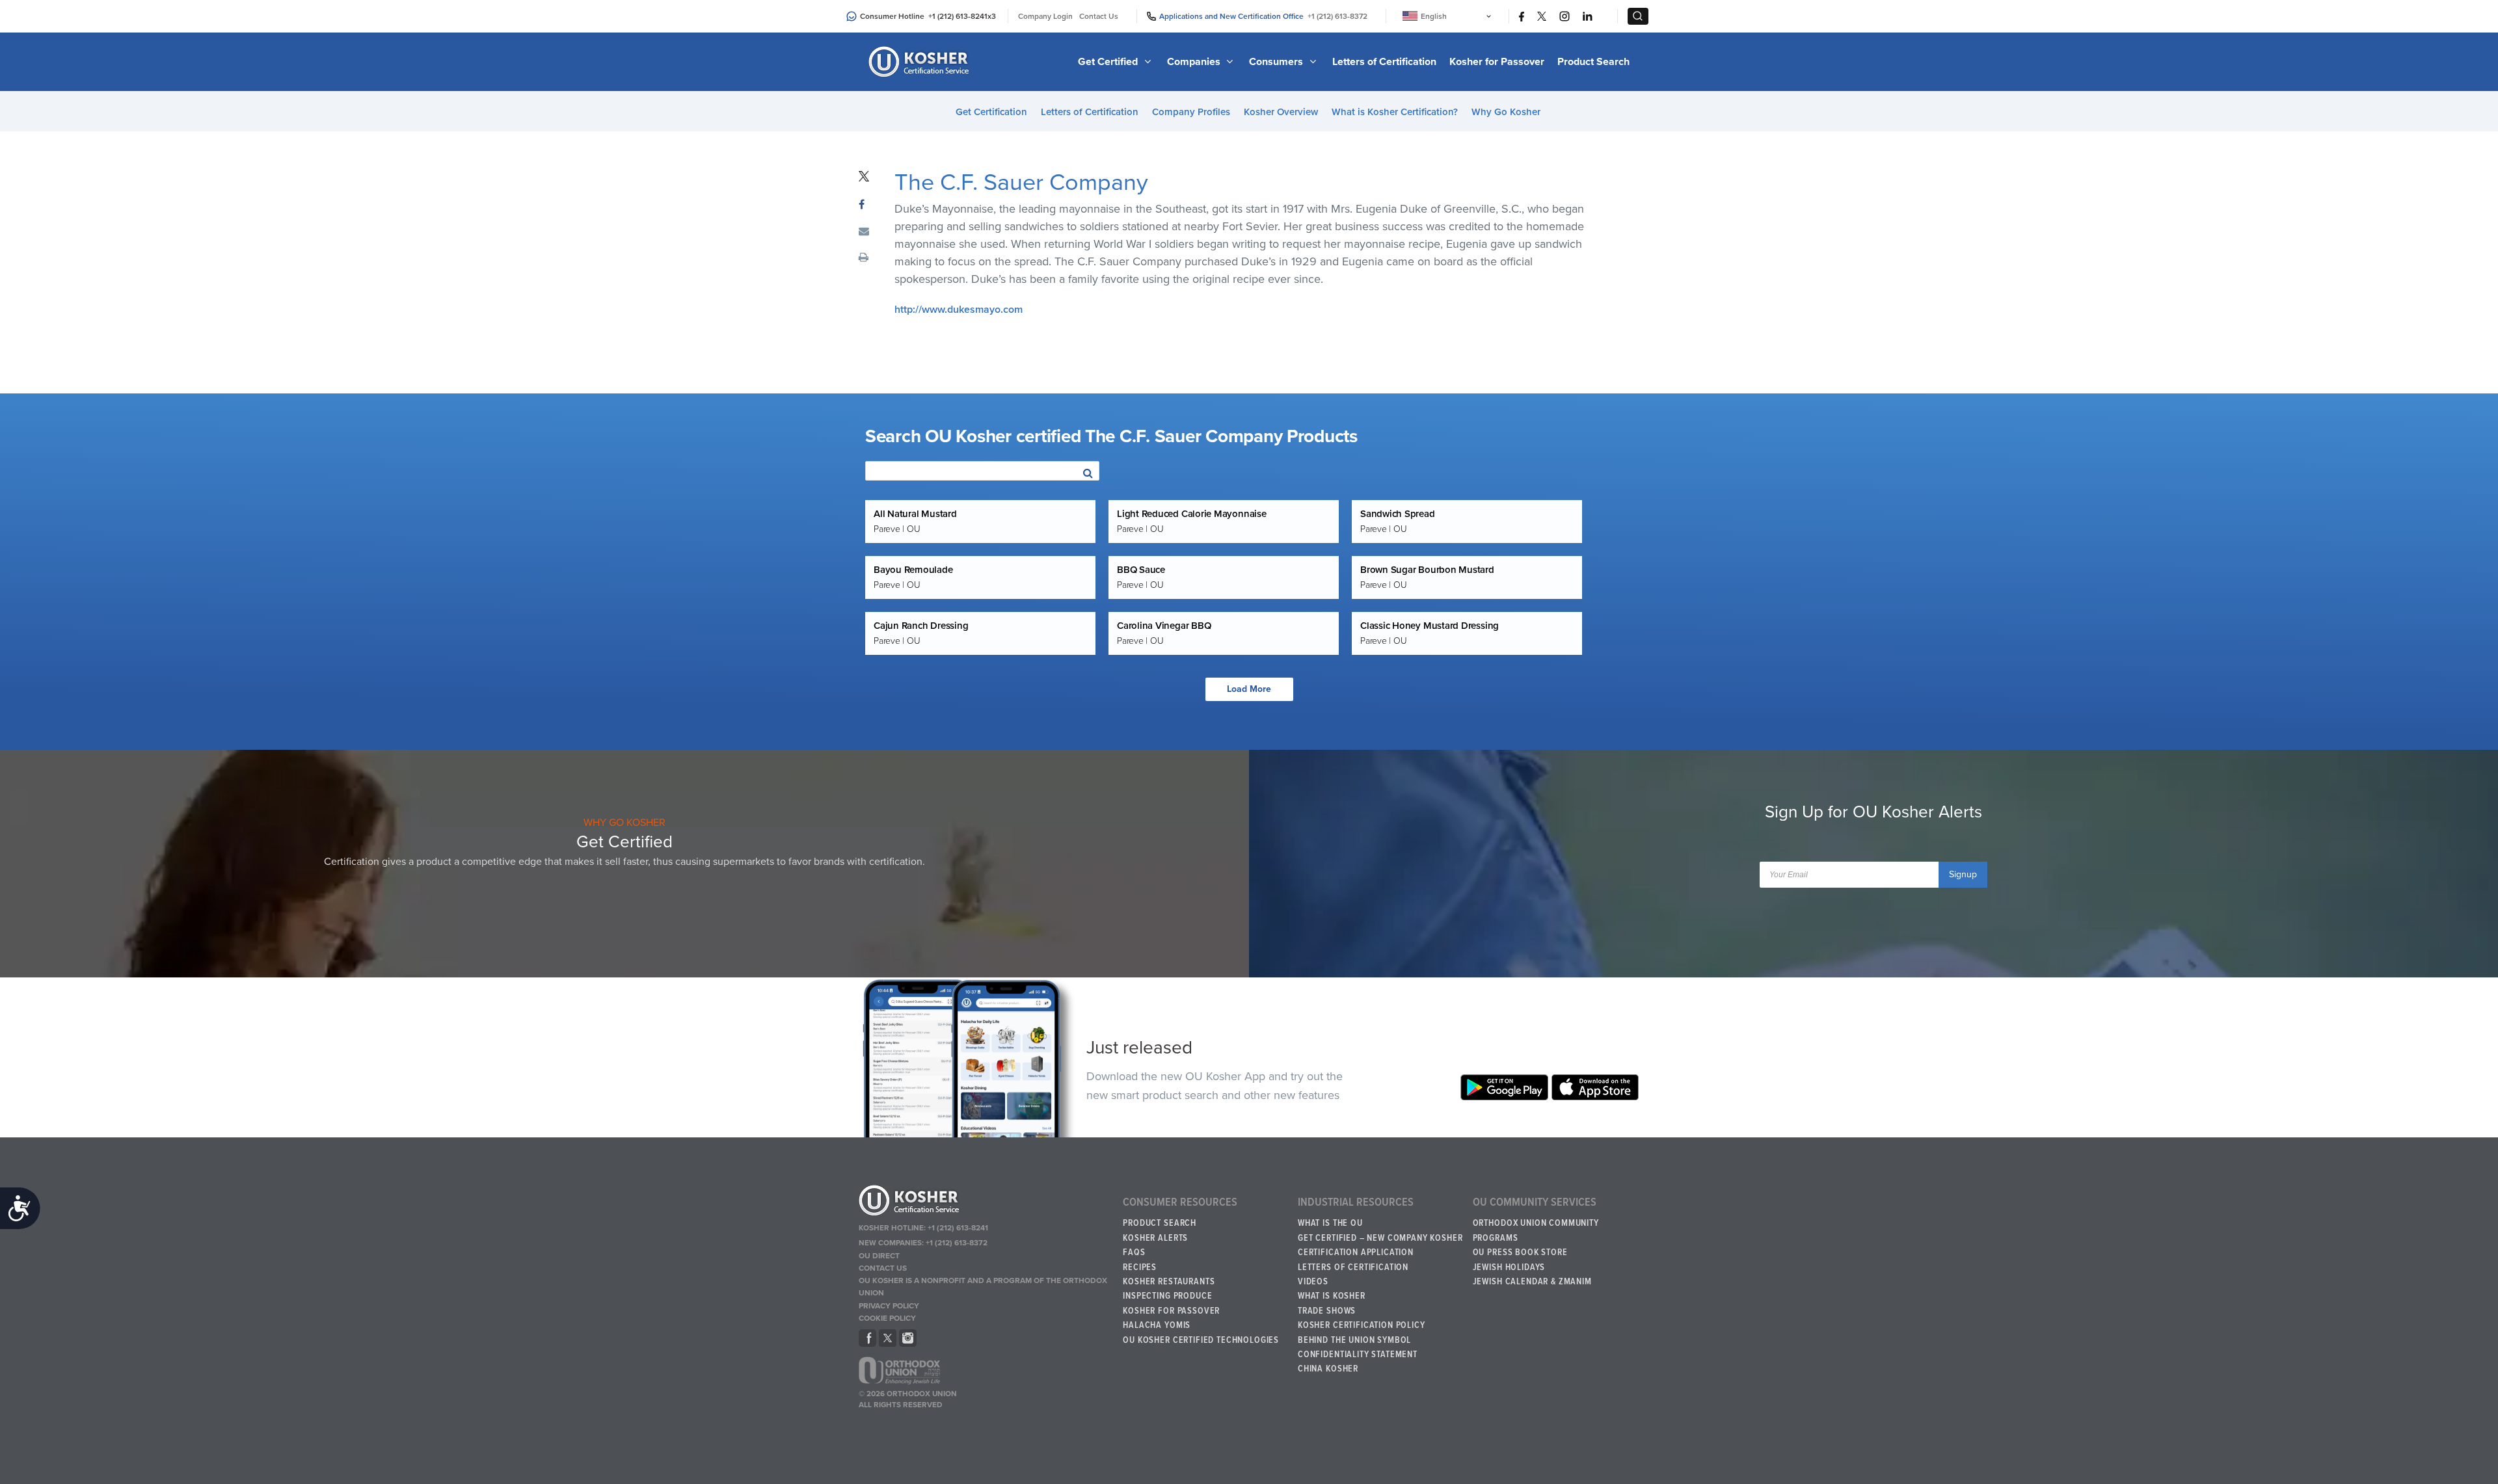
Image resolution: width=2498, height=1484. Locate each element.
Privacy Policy (889, 1306)
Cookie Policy (887, 1318)
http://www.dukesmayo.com (959, 310)
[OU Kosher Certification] (920, 62)
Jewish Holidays (1509, 1267)
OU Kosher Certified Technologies (1201, 1340)
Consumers (1277, 62)
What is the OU (1330, 1223)
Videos (1313, 1282)
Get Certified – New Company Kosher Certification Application (1380, 1245)
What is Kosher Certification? (1395, 112)
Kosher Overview (1281, 112)
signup (1963, 874)
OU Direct (879, 1256)
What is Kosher (1332, 1296)
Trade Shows (1327, 1311)
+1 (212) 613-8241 (958, 16)
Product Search (1593, 62)
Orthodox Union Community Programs (1536, 1230)
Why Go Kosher (1506, 112)
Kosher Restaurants (1169, 1282)
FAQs (1134, 1252)
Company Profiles (1191, 112)
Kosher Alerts (1155, 1238)
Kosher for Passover (1497, 62)
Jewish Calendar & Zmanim (1532, 1282)
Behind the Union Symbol (1354, 1340)
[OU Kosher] (985, 1202)
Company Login (1045, 16)
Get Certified (1109, 62)
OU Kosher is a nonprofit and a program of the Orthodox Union (983, 1287)
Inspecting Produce (1167, 1296)
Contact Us (1099, 16)
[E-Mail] (864, 232)
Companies (1195, 62)
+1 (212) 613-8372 (1337, 16)
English (1434, 16)
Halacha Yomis (1157, 1325)
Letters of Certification (1384, 62)
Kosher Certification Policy (1362, 1325)
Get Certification (991, 112)
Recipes (1140, 1267)
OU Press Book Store (1520, 1252)
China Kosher (1328, 1369)
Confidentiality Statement (1358, 1355)
